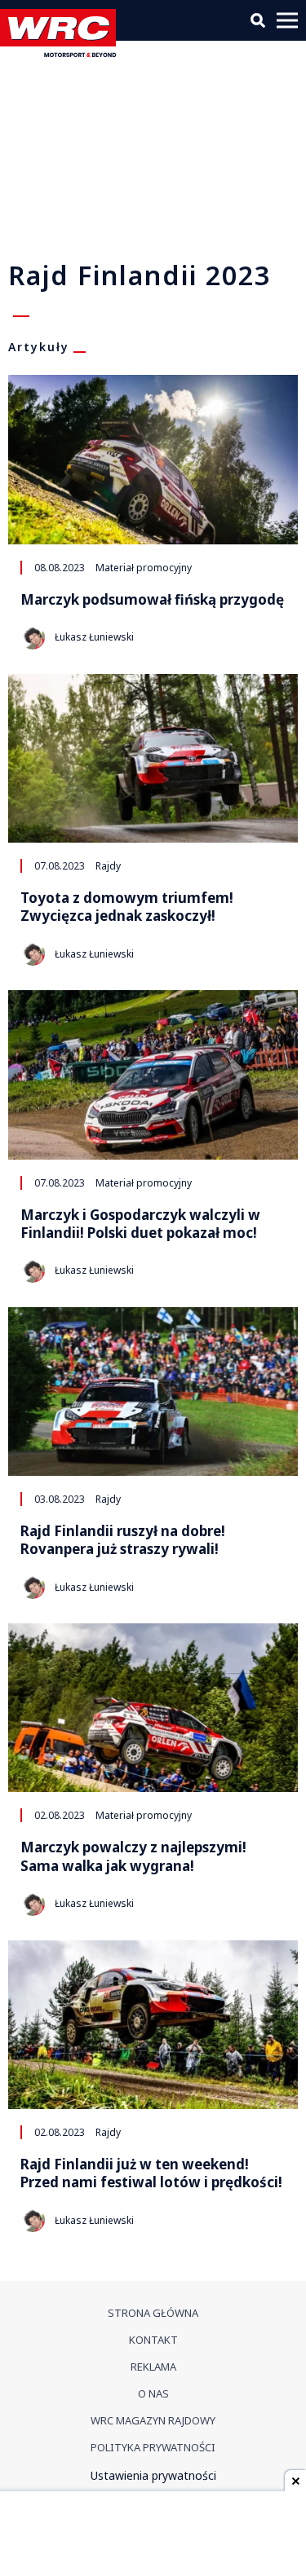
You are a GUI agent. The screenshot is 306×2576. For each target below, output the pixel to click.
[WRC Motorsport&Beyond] (62, 53)
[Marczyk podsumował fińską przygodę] (153, 459)
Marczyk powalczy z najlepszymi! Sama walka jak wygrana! (133, 1856)
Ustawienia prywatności (153, 2475)
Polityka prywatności (153, 2447)
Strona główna (153, 2313)
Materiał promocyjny (144, 567)
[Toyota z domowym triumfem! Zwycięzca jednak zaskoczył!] (153, 758)
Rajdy (108, 865)
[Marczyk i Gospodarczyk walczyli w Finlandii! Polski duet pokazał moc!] (153, 1074)
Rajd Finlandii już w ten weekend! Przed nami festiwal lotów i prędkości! (151, 2173)
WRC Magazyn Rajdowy (153, 2420)
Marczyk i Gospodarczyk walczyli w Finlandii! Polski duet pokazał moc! (140, 1224)
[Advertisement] (153, 2535)
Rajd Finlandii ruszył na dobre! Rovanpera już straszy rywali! (123, 1540)
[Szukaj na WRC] (258, 20)
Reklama (153, 2367)
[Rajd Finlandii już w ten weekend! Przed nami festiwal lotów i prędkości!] (153, 2025)
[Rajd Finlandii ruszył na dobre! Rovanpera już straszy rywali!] (153, 1391)
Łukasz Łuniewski (94, 637)
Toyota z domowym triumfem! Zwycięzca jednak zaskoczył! (127, 907)
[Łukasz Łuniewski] (33, 637)
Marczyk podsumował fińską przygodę (152, 600)
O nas (153, 2393)
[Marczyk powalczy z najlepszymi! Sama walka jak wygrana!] (153, 1708)
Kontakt (153, 2340)
